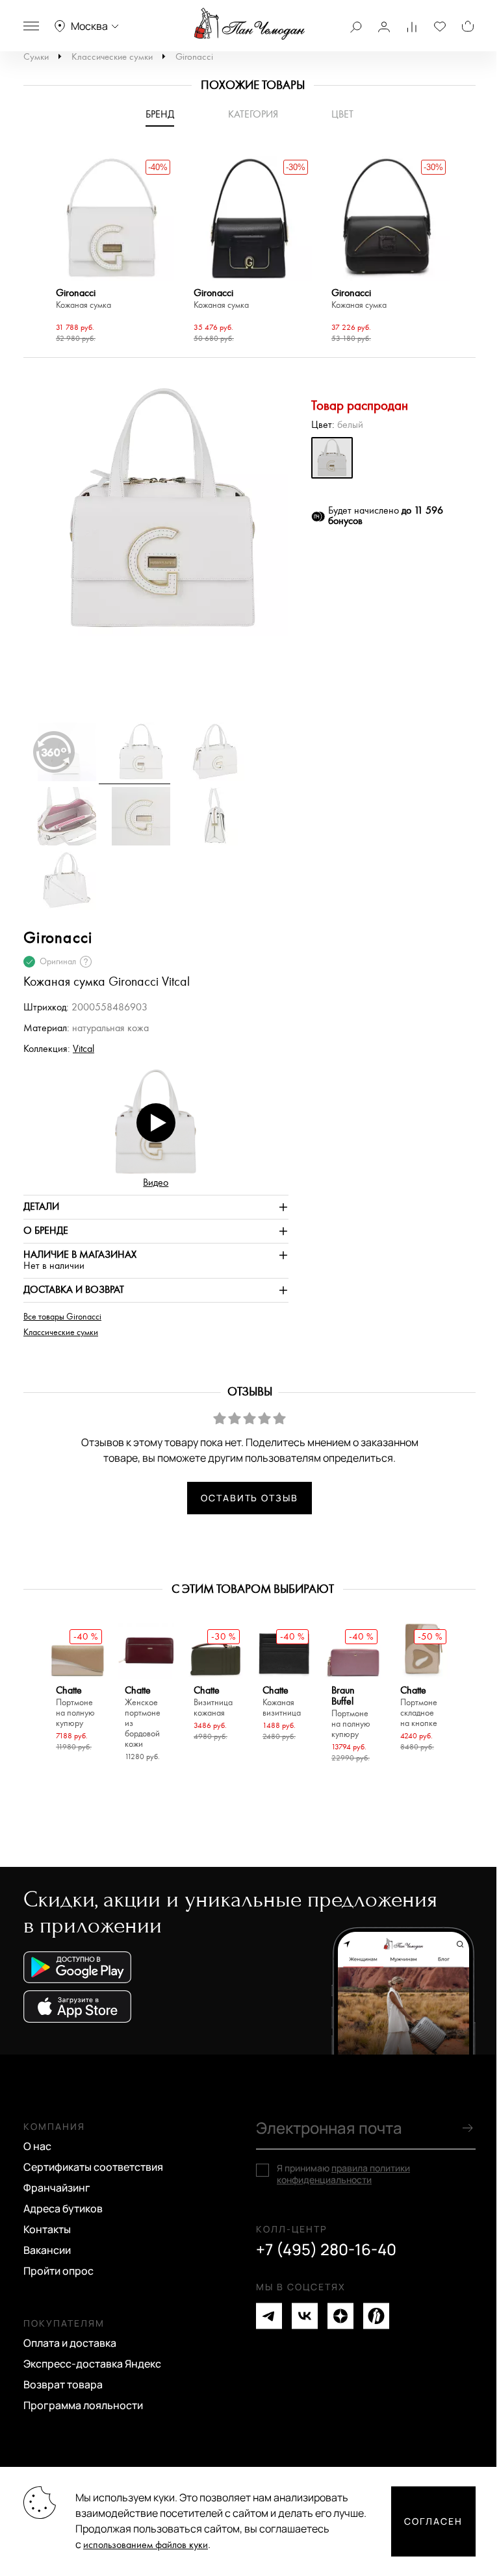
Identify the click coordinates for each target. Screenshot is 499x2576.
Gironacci (194, 57)
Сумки (36, 57)
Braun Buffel (351, 1712)
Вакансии (47, 2250)
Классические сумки (112, 57)
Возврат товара (63, 2384)
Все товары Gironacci (62, 1317)
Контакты (47, 2229)
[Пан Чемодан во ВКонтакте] (305, 2316)
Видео (156, 1183)
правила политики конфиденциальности (343, 2174)
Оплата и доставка (70, 2343)
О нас (37, 2146)
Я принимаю (343, 2174)
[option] (112, 252)
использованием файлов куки (146, 2545)
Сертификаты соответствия (93, 2167)
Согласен (433, 2521)
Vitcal (83, 1049)
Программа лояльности (83, 2405)
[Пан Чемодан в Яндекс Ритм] (376, 2316)
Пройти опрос (58, 2271)
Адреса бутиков (63, 2208)
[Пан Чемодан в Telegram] (269, 2316)
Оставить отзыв (249, 1498)
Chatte (75, 1707)
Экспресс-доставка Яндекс (92, 2364)
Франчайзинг (57, 2188)
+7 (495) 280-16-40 (326, 2249)
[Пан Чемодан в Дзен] (340, 2316)
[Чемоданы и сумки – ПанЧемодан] (249, 24)
